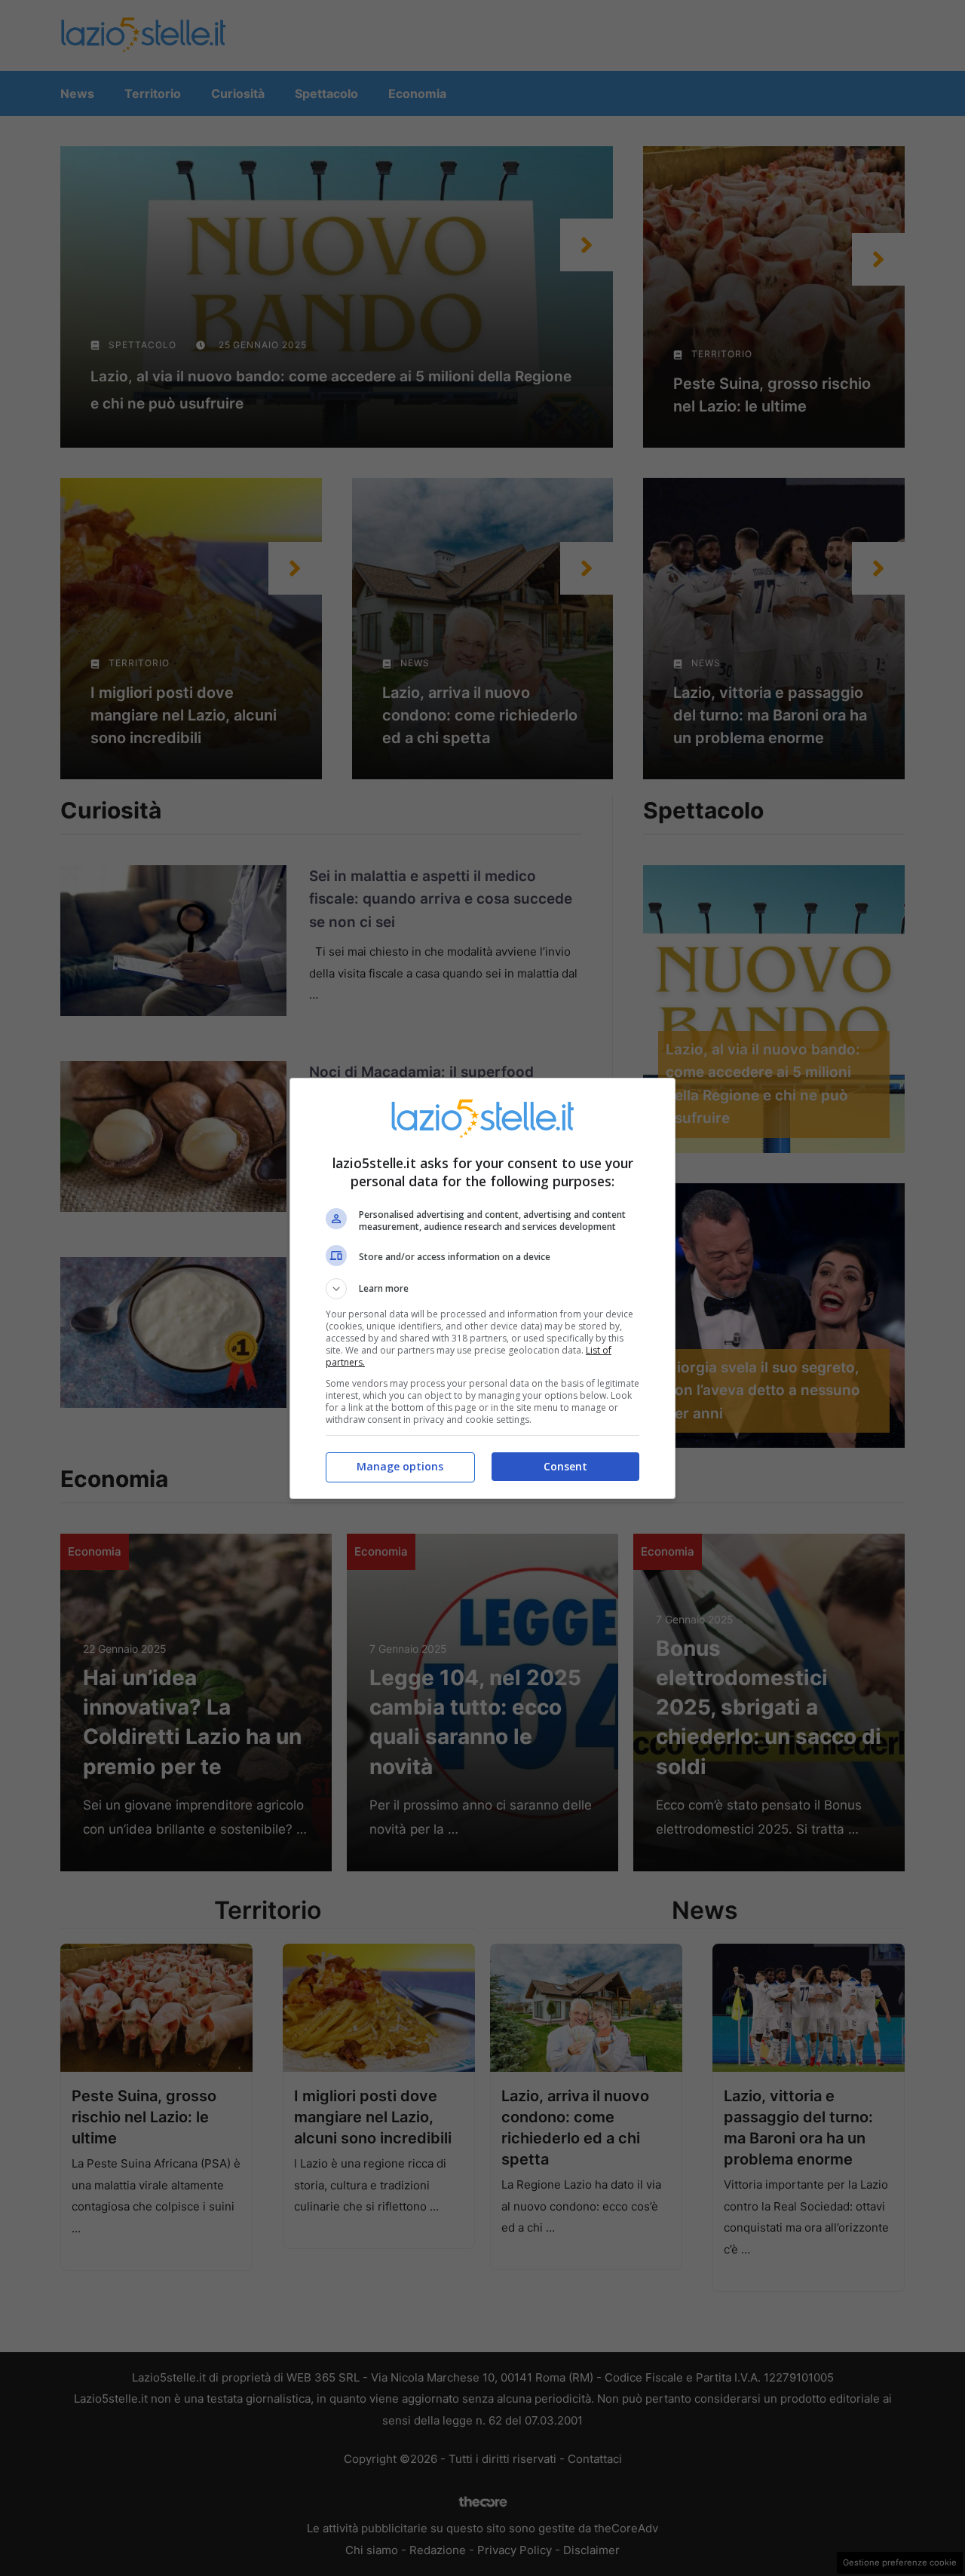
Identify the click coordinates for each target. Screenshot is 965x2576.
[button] (482, 1289)
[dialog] (482, 1288)
